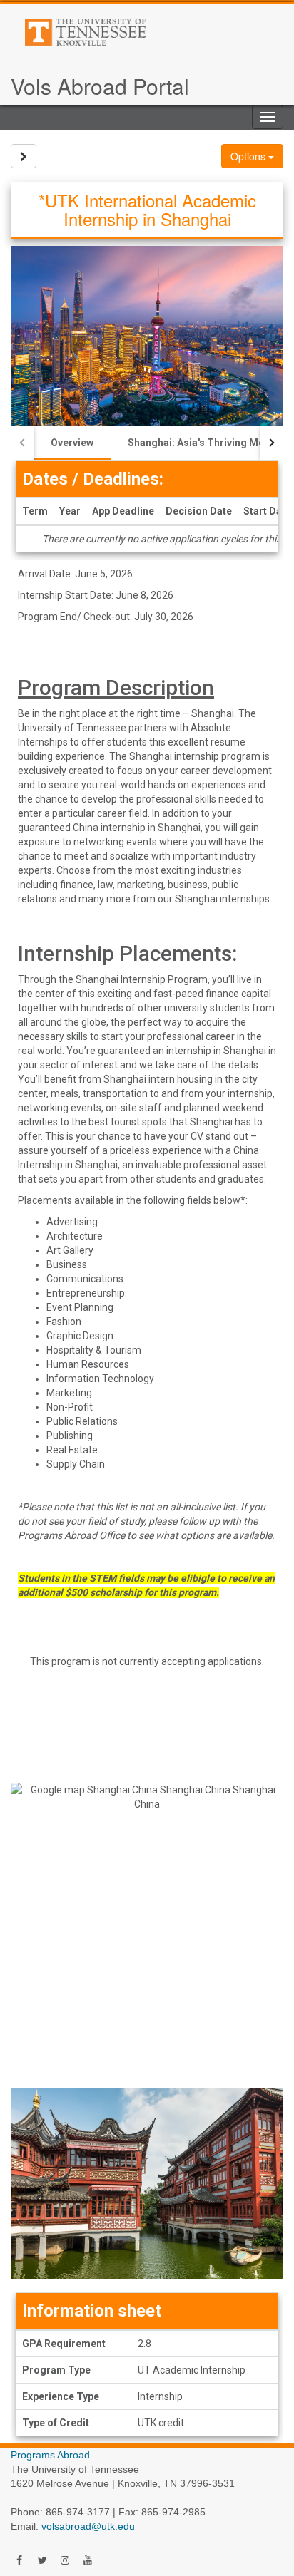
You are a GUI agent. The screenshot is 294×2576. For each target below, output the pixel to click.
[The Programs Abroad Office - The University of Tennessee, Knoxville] (133, 32)
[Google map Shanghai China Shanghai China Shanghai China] (147, 1919)
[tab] (72, 443)
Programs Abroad (50, 2455)
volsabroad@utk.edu (88, 2526)
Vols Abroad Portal (100, 86)
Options (249, 156)
